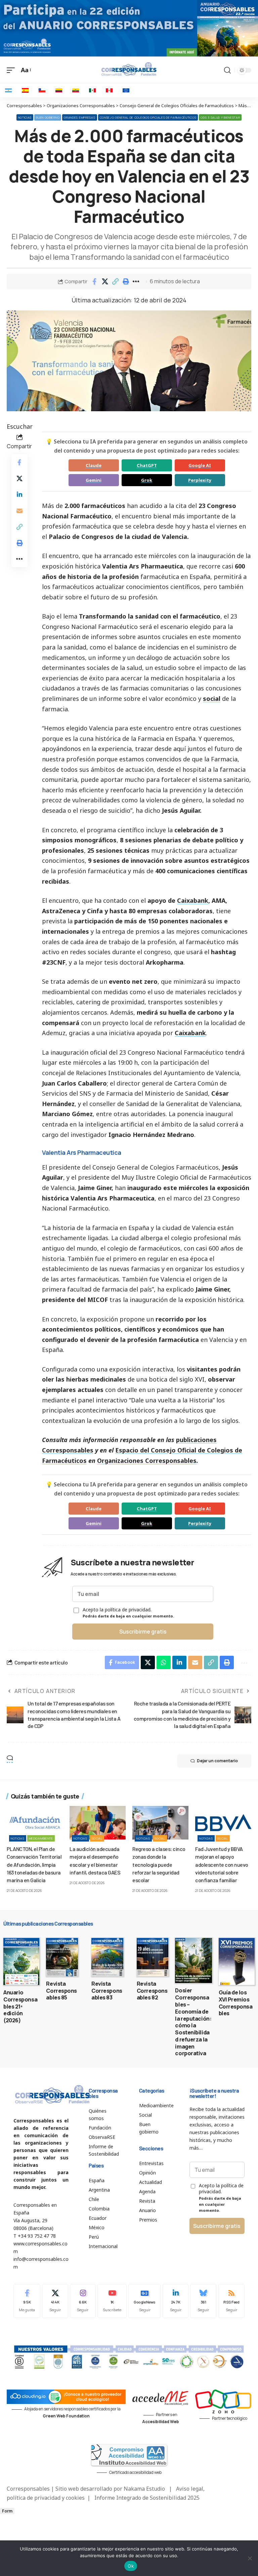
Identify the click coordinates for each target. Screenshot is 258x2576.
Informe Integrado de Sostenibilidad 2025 (147, 2498)
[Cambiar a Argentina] (8, 90)
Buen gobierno (48, 117)
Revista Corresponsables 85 (61, 1991)
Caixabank (193, 900)
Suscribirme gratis (143, 1632)
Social (97, 1838)
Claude (94, 465)
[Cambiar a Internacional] (126, 90)
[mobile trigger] (12, 70)
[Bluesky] (203, 2301)
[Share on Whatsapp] (164, 1662)
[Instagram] (83, 2301)
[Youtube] (112, 2301)
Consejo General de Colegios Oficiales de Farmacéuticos (148, 117)
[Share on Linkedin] (19, 495)
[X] (55, 2301)
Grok (147, 480)
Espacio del (132, 1450)
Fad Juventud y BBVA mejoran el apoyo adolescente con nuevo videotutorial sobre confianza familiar (222, 1864)
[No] (250, 2558)
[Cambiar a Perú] (109, 90)
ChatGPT (147, 465)
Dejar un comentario (217, 1761)
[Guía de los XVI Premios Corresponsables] (237, 1961)
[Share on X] (105, 282)
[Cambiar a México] (92, 90)
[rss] (231, 2301)
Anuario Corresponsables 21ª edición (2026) (20, 2006)
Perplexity (200, 480)
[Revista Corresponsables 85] (62, 1957)
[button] (115, 282)
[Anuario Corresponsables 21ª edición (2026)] (21, 1961)
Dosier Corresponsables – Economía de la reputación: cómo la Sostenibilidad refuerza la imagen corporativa (193, 2022)
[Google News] (145, 2301)
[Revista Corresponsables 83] (107, 1957)
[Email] (19, 511)
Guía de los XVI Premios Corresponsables (236, 2003)
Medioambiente (41, 1838)
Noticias (25, 117)
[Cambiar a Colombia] (59, 90)
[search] (227, 70)
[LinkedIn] (176, 2301)
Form (7, 2511)
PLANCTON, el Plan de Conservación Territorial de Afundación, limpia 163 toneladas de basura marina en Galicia (34, 1864)
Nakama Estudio (144, 2489)
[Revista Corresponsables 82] (153, 1957)
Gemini (94, 480)
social (212, 699)
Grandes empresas (79, 117)
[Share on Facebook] (94, 282)
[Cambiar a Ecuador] (76, 90)
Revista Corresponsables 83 (107, 1991)
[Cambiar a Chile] (42, 90)
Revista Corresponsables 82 (152, 1991)
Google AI (200, 465)
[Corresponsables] (129, 69)
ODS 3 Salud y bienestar (220, 117)
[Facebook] (27, 2301)
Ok (131, 2566)
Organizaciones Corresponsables (147, 1461)
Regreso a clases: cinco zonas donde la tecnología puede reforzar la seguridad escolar (159, 1864)
